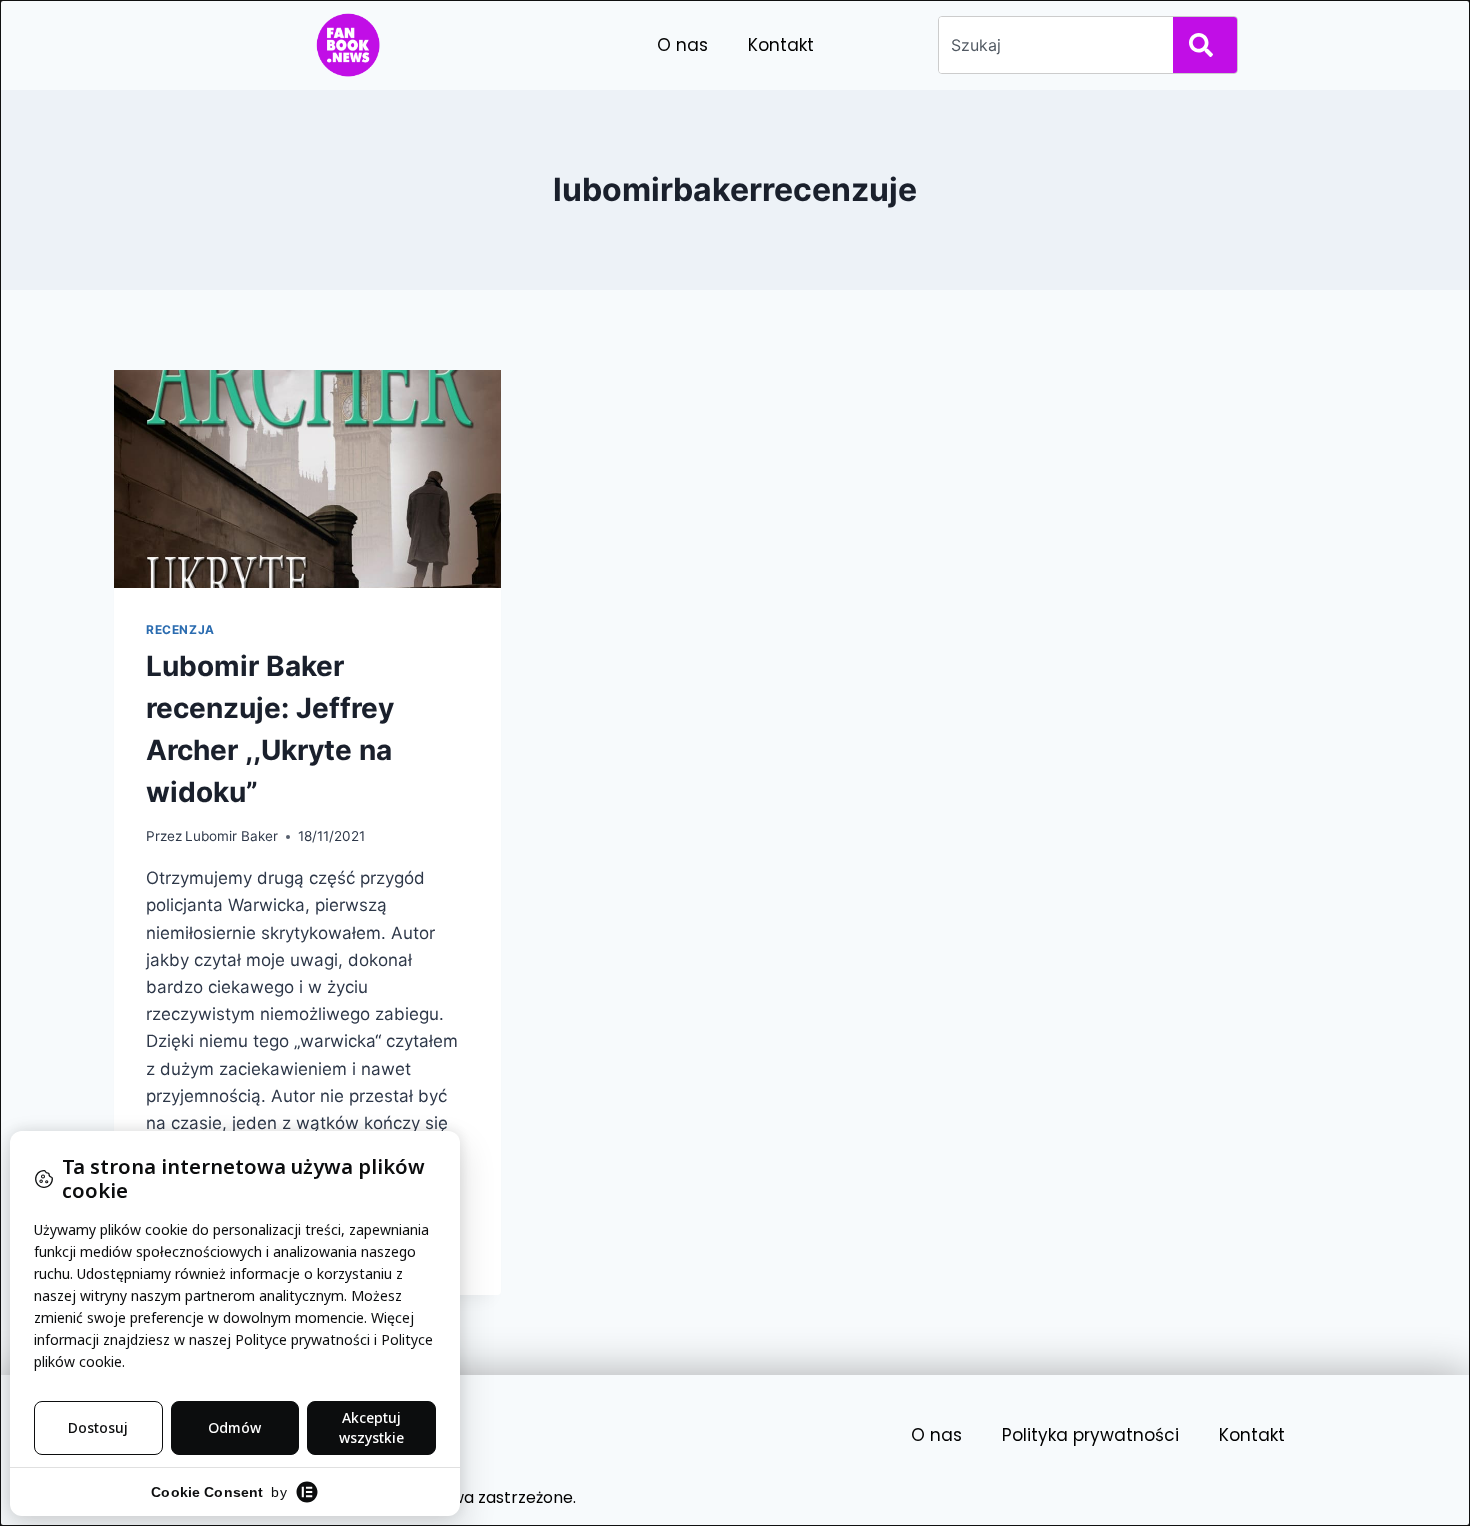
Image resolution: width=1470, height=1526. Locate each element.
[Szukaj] (1205, 45)
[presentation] (307, 479)
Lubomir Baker (231, 836)
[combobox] (1052, 45)
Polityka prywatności (1090, 1435)
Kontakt (781, 45)
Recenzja (180, 629)
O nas (682, 45)
